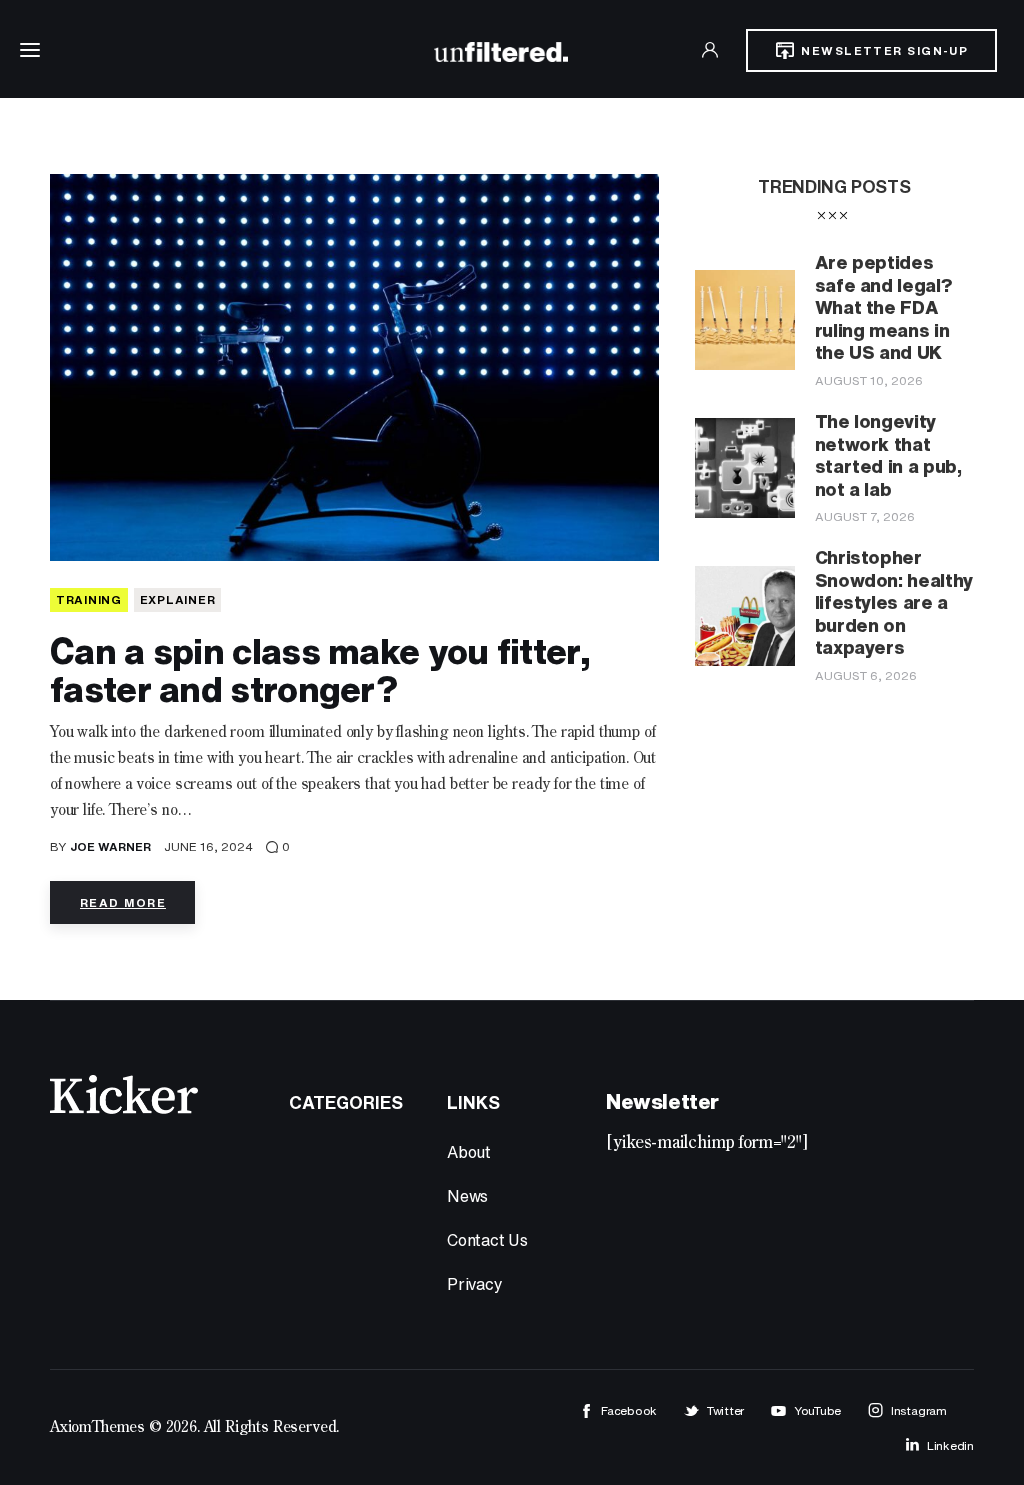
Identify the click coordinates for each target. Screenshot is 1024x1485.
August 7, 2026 (865, 516)
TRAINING (89, 599)
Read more (123, 902)
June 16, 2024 (208, 846)
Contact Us (487, 1240)
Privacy (475, 1284)
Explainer (177, 599)
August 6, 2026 (866, 675)
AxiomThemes (97, 1428)
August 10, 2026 (869, 380)
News (467, 1196)
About (469, 1152)
